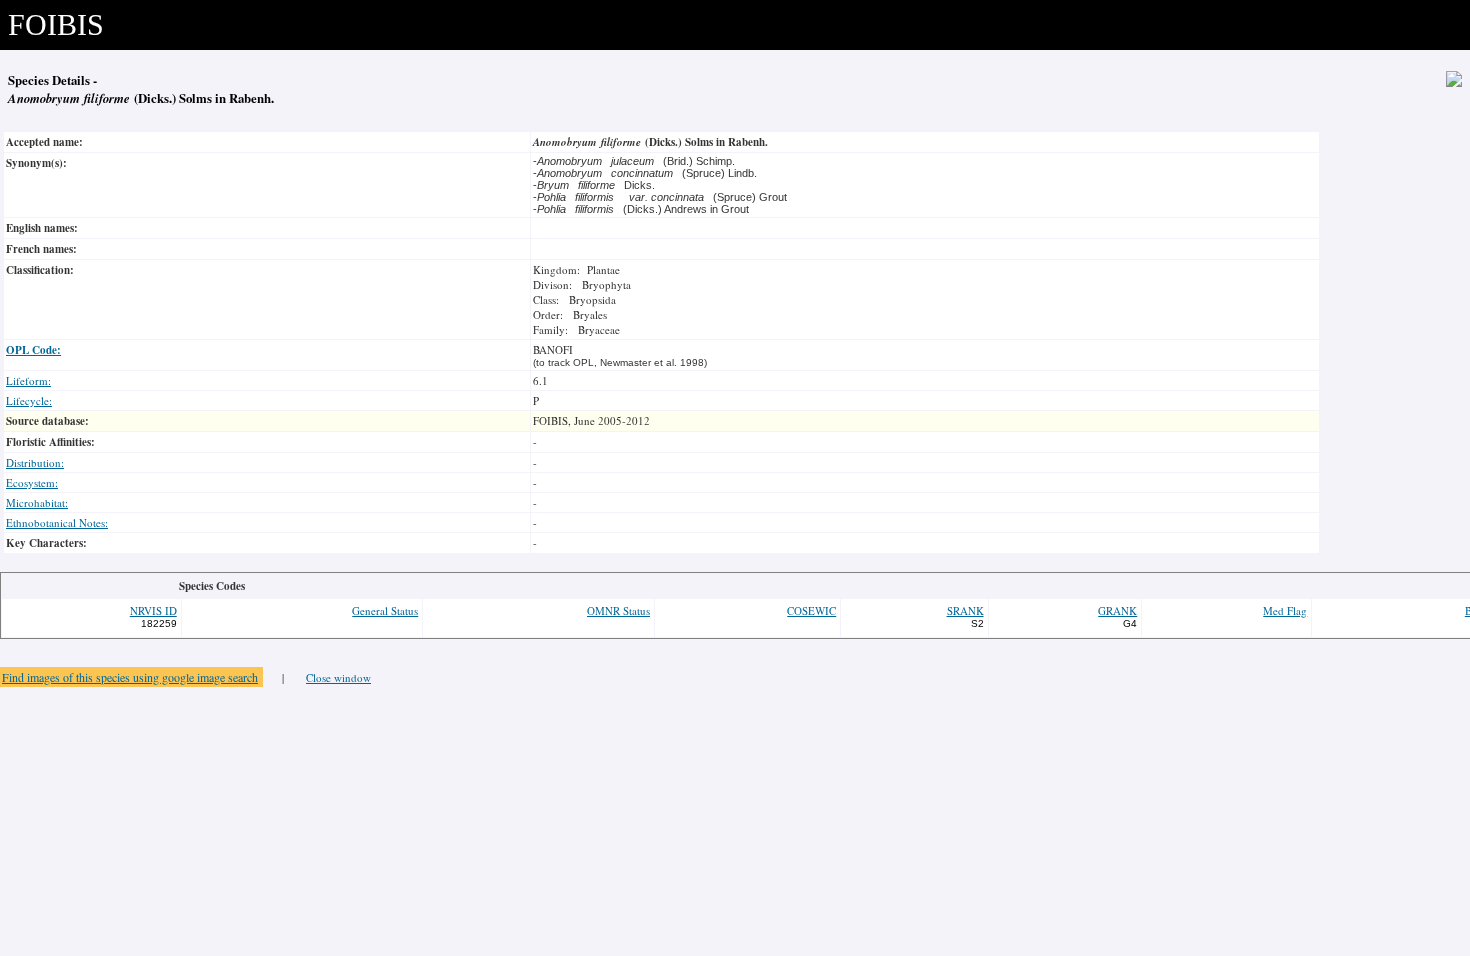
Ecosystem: (32, 482)
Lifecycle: (29, 400)
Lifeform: (28, 380)
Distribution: (35, 462)
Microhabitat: (37, 502)
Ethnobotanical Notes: (57, 522)
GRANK (1117, 610)
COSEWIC (811, 610)
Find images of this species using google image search (130, 677)
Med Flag (1285, 610)
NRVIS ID (153, 610)
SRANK (965, 610)
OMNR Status (618, 610)
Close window (338, 677)
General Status (385, 610)
